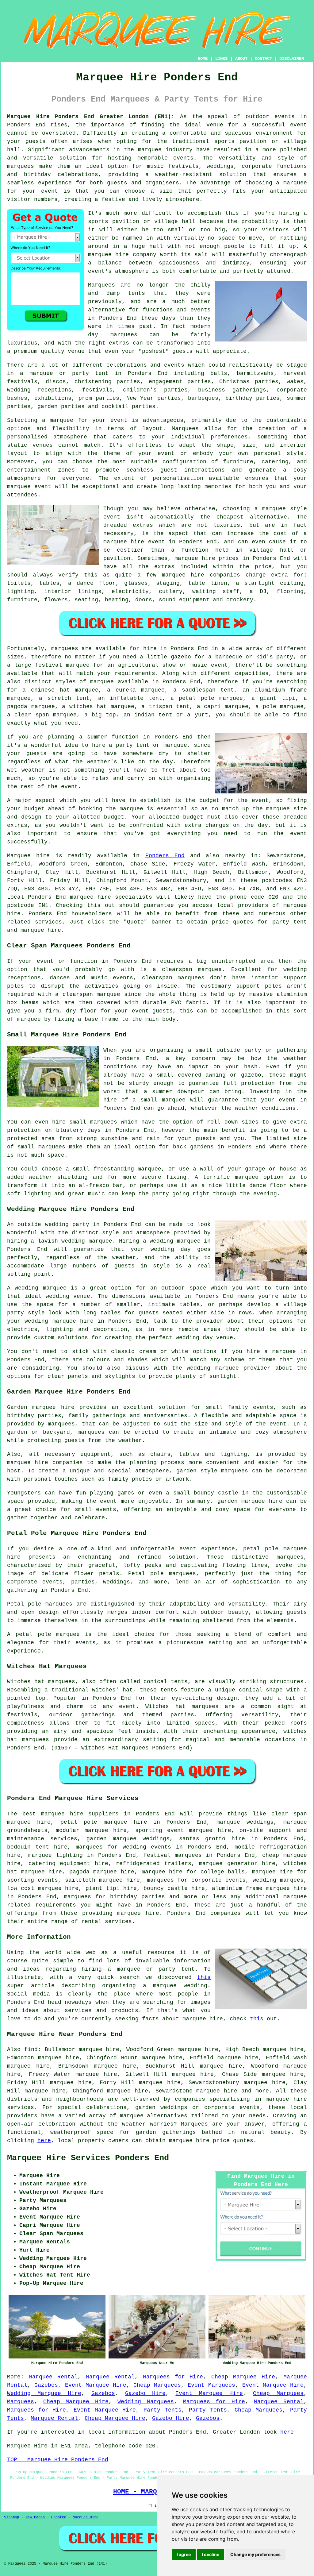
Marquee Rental (53, 2377)
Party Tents (163, 2410)
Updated (59, 2517)
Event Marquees (211, 2385)
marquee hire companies (201, 575)
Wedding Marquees (146, 2402)
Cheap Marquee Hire (243, 2377)
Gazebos (46, 2385)
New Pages (35, 2517)
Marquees (21, 2402)
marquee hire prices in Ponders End (232, 558)
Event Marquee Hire (96, 2385)
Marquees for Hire (173, 2377)
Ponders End (165, 856)
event (69, 787)
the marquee (271, 809)
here (44, 2141)
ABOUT (241, 59)
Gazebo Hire (145, 2393)
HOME (203, 59)
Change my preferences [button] (255, 2554)
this (204, 1977)
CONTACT (263, 59)
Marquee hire (28, 856)
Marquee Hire (86, 2517)
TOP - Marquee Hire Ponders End (58, 2460)
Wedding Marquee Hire (44, 2393)
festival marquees (173, 1855)
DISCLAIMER (292, 59)
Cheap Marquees (157, 2385)
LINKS (221, 59)
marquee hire (90, 897)
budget (114, 817)
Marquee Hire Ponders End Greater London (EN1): (91, 117)
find (31, 2050)
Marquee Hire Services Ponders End (88, 2158)
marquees (21, 166)
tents (169, 1690)
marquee (131, 809)
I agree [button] (184, 2554)
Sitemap (11, 2517)
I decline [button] (211, 2554)
